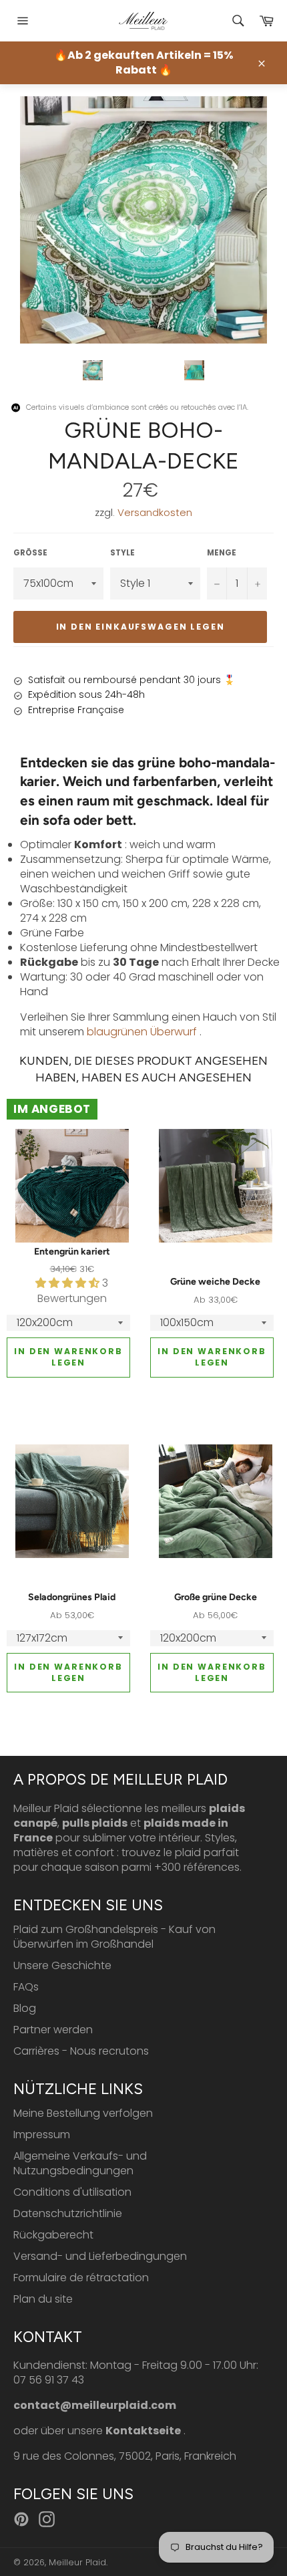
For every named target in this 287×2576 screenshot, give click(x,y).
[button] (69, 1283)
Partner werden (53, 2030)
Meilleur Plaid (77, 2562)
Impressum (42, 2135)
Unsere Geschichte (62, 1965)
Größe (30, 553)
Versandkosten (155, 512)
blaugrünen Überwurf (142, 1032)
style (122, 553)
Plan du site (43, 2299)
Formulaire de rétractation (81, 2278)
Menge (222, 553)
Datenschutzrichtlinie (68, 2213)
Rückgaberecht (53, 2235)
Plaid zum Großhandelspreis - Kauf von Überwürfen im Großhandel (114, 1937)
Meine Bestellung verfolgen (83, 2113)
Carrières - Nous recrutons (81, 2051)
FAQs (26, 1987)
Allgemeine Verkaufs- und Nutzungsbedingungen (80, 2163)
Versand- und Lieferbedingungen (100, 2256)
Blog (25, 2008)
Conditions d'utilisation (72, 2192)
